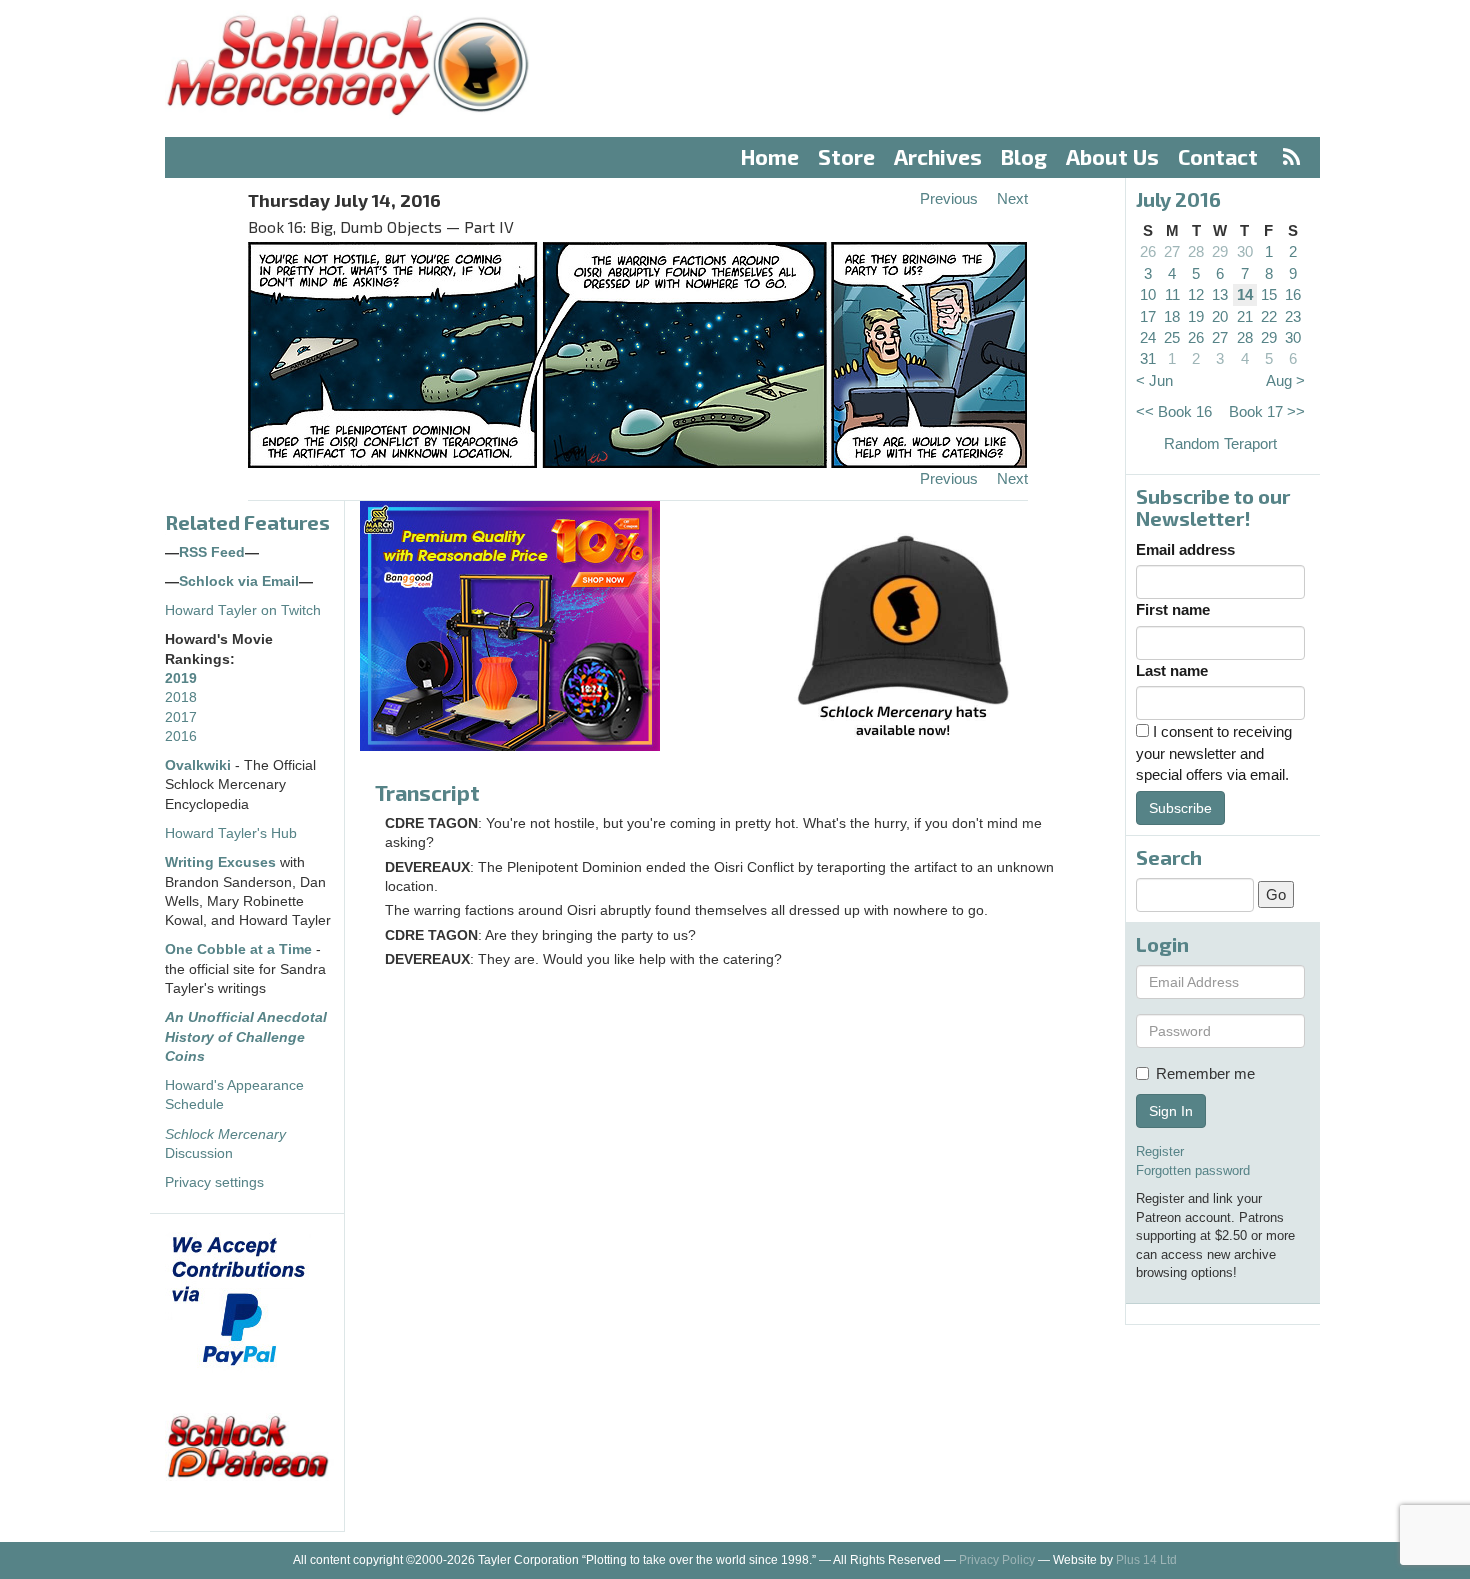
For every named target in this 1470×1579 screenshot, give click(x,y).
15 (1269, 294)
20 (1220, 316)
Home (770, 156)
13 (1220, 294)
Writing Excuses (220, 862)
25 (1172, 337)
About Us (1112, 156)
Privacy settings (214, 1182)
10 (1148, 294)
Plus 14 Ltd (1146, 1560)
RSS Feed (212, 552)
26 (1148, 251)
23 (1293, 316)
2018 (181, 697)
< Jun (1154, 380)
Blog (1024, 156)
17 (1148, 316)
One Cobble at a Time (238, 949)
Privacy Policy (997, 1560)
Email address (1185, 549)
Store (846, 156)
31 (1148, 358)
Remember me (1205, 1073)
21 (1245, 316)
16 (1293, 294)
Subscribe (1180, 808)
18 (1172, 316)
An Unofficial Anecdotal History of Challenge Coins (246, 1037)
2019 (181, 678)
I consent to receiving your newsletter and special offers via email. (1214, 753)
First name (1173, 609)
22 (1269, 316)
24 (1148, 337)
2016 (181, 736)
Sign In (1171, 1111)
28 (1196, 251)
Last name (1172, 670)
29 (1220, 251)
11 (1172, 294)
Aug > (1285, 380)
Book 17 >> (1267, 411)
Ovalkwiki (200, 765)
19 (1196, 316)
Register (1160, 1151)
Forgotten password (1193, 1170)
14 (1245, 294)
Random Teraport (1220, 443)
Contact (1218, 156)
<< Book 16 (1174, 411)
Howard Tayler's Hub (231, 833)
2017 (181, 717)
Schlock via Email (239, 581)
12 (1196, 294)
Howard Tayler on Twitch (243, 610)
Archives (938, 156)
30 (1245, 251)
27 (1172, 251)
